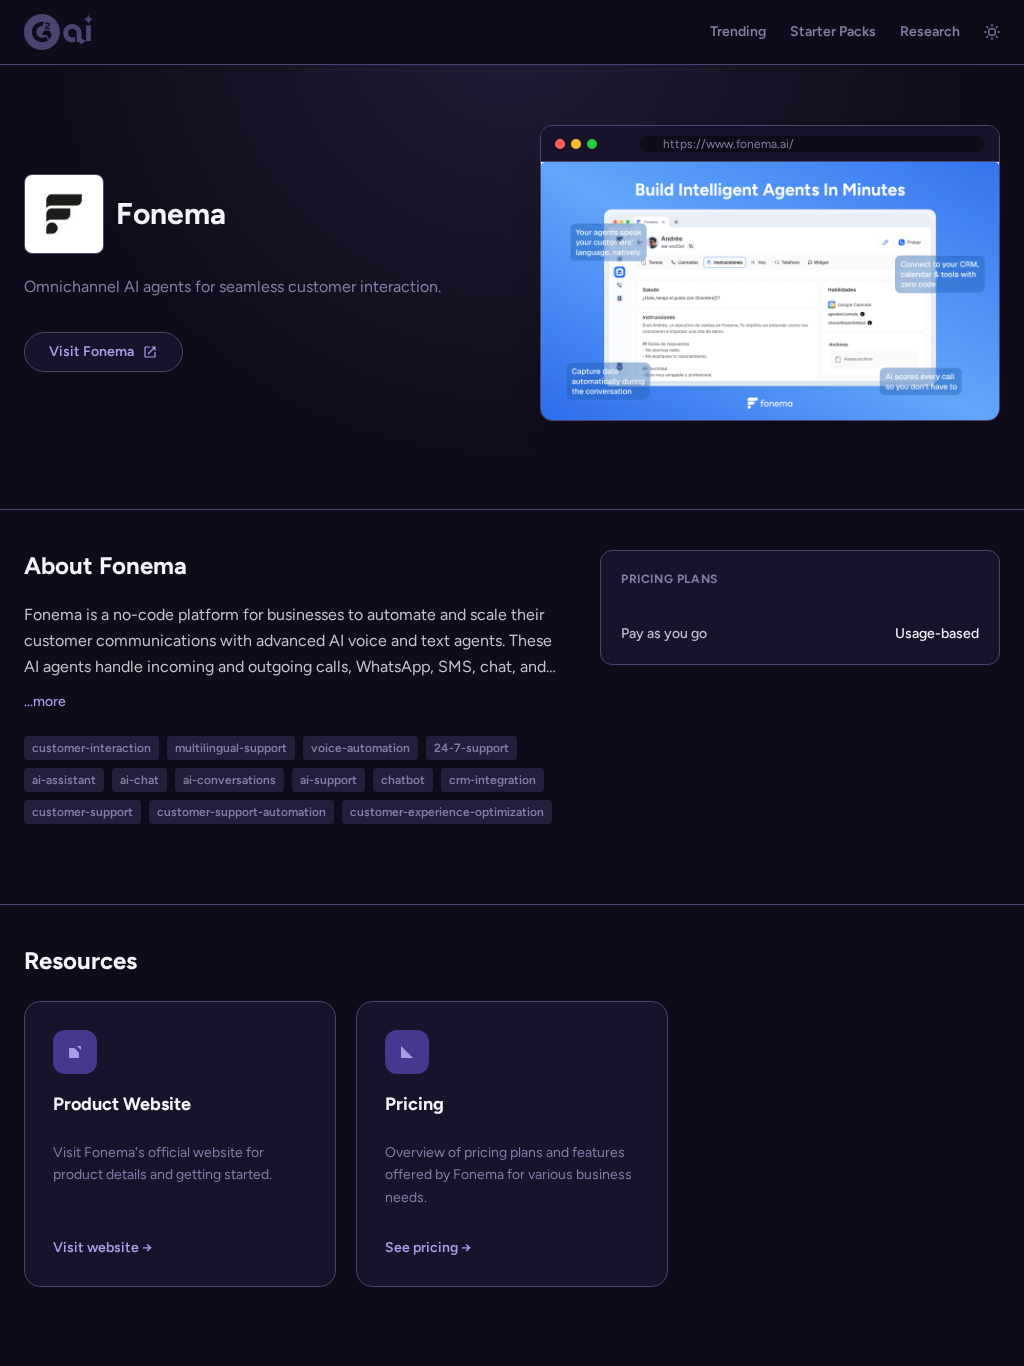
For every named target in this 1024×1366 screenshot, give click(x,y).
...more (45, 701)
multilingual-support (231, 748)
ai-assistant (64, 780)
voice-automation (360, 748)
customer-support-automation (241, 812)
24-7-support (471, 748)
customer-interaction (91, 748)
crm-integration (492, 780)
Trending (738, 31)
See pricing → (428, 1247)
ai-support (328, 780)
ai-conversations (229, 780)
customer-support (82, 812)
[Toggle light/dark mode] (992, 32)
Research (930, 31)
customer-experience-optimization (447, 812)
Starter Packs (833, 31)
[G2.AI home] (59, 32)
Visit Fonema (91, 351)
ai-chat (139, 780)
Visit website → (102, 1247)
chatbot (403, 780)
